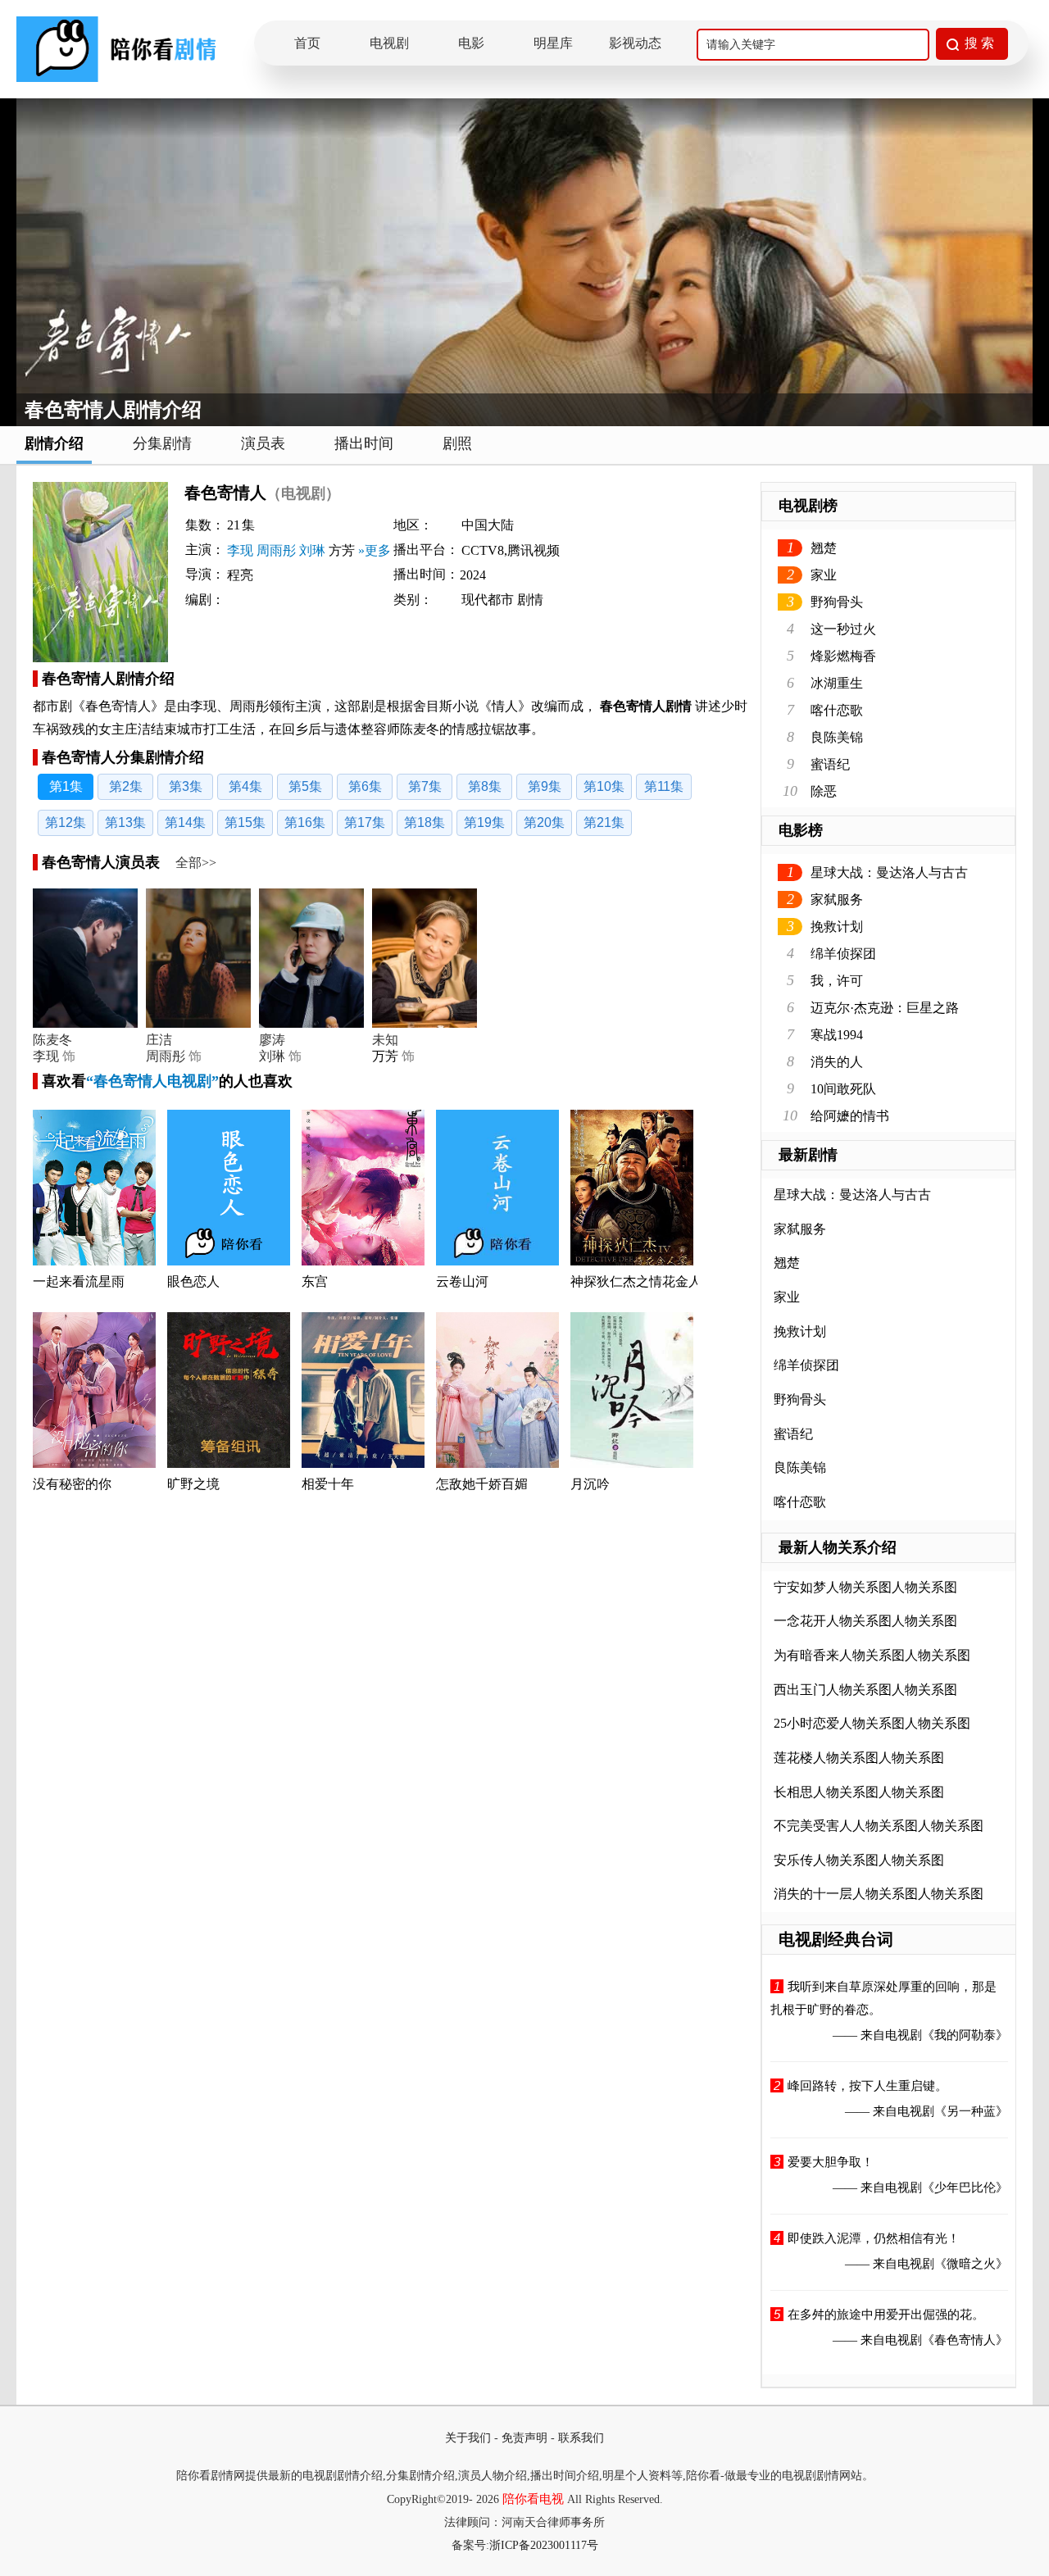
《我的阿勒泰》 (965, 2035)
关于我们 (468, 2438)
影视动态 (635, 43)
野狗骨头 (837, 602)
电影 (471, 43)
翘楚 (824, 548)
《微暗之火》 (971, 2264)
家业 (824, 575)
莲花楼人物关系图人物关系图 (859, 1758)
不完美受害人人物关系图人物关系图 (879, 1826)
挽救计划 (837, 927)
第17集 (365, 822)
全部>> (196, 863)
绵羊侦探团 (843, 954)
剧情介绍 (54, 443)
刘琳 (312, 550)
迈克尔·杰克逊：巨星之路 (885, 1008)
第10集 (604, 786)
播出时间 (364, 443)
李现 (240, 550)
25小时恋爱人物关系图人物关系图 (872, 1723)
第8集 (485, 786)
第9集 (545, 786)
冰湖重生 (837, 683)
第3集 (186, 786)
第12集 (66, 822)
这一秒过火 (843, 629)
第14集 (185, 822)
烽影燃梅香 (843, 656)
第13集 (125, 822)
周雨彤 (276, 550)
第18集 (425, 822)
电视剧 (389, 43)
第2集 (126, 786)
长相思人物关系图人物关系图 (859, 1792)
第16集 (305, 822)
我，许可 (837, 981)
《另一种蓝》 (971, 2111)
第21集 (604, 822)
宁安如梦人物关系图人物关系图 (865, 1587)
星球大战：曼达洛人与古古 (889, 872)
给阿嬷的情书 (850, 1116)
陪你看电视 (533, 2499)
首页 (307, 43)
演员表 (263, 443)
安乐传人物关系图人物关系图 (859, 1860)
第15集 (245, 822)
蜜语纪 (830, 764)
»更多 (375, 550)
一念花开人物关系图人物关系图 (865, 1621)
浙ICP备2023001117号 (544, 2545)
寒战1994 (837, 1035)
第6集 (365, 786)
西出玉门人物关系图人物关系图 (865, 1690)
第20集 (544, 822)
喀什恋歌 (837, 710)
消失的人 (837, 1062)
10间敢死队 (843, 1089)
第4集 (245, 786)
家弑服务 (837, 900)
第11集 (664, 786)
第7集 (425, 786)
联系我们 (581, 2438)
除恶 (824, 791)
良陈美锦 (837, 737)
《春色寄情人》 (965, 2340)
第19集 (484, 822)
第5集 (305, 786)
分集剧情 (162, 443)
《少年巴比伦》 (965, 2188)
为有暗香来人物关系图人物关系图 (872, 1655)
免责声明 (524, 2438)
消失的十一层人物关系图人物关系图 (879, 1894)
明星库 (553, 43)
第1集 (66, 786)
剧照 (457, 443)
